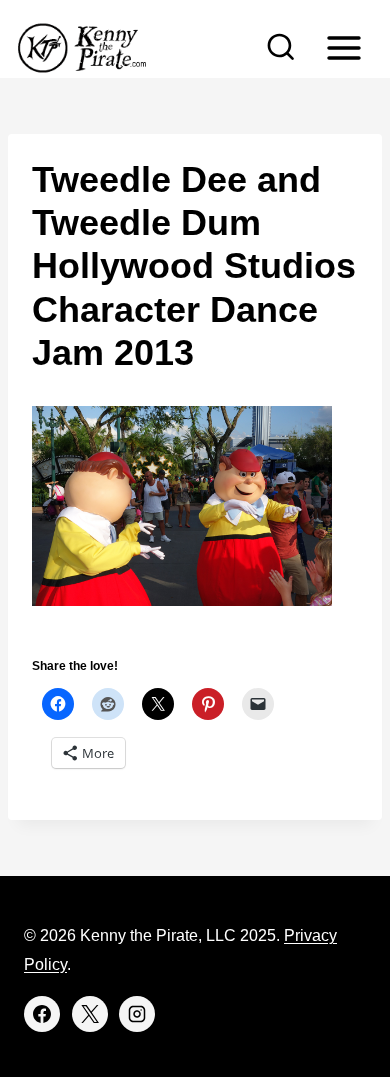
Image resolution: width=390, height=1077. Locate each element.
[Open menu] (343, 47)
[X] (90, 1014)
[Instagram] (137, 1014)
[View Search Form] (281, 48)
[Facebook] (42, 1014)
